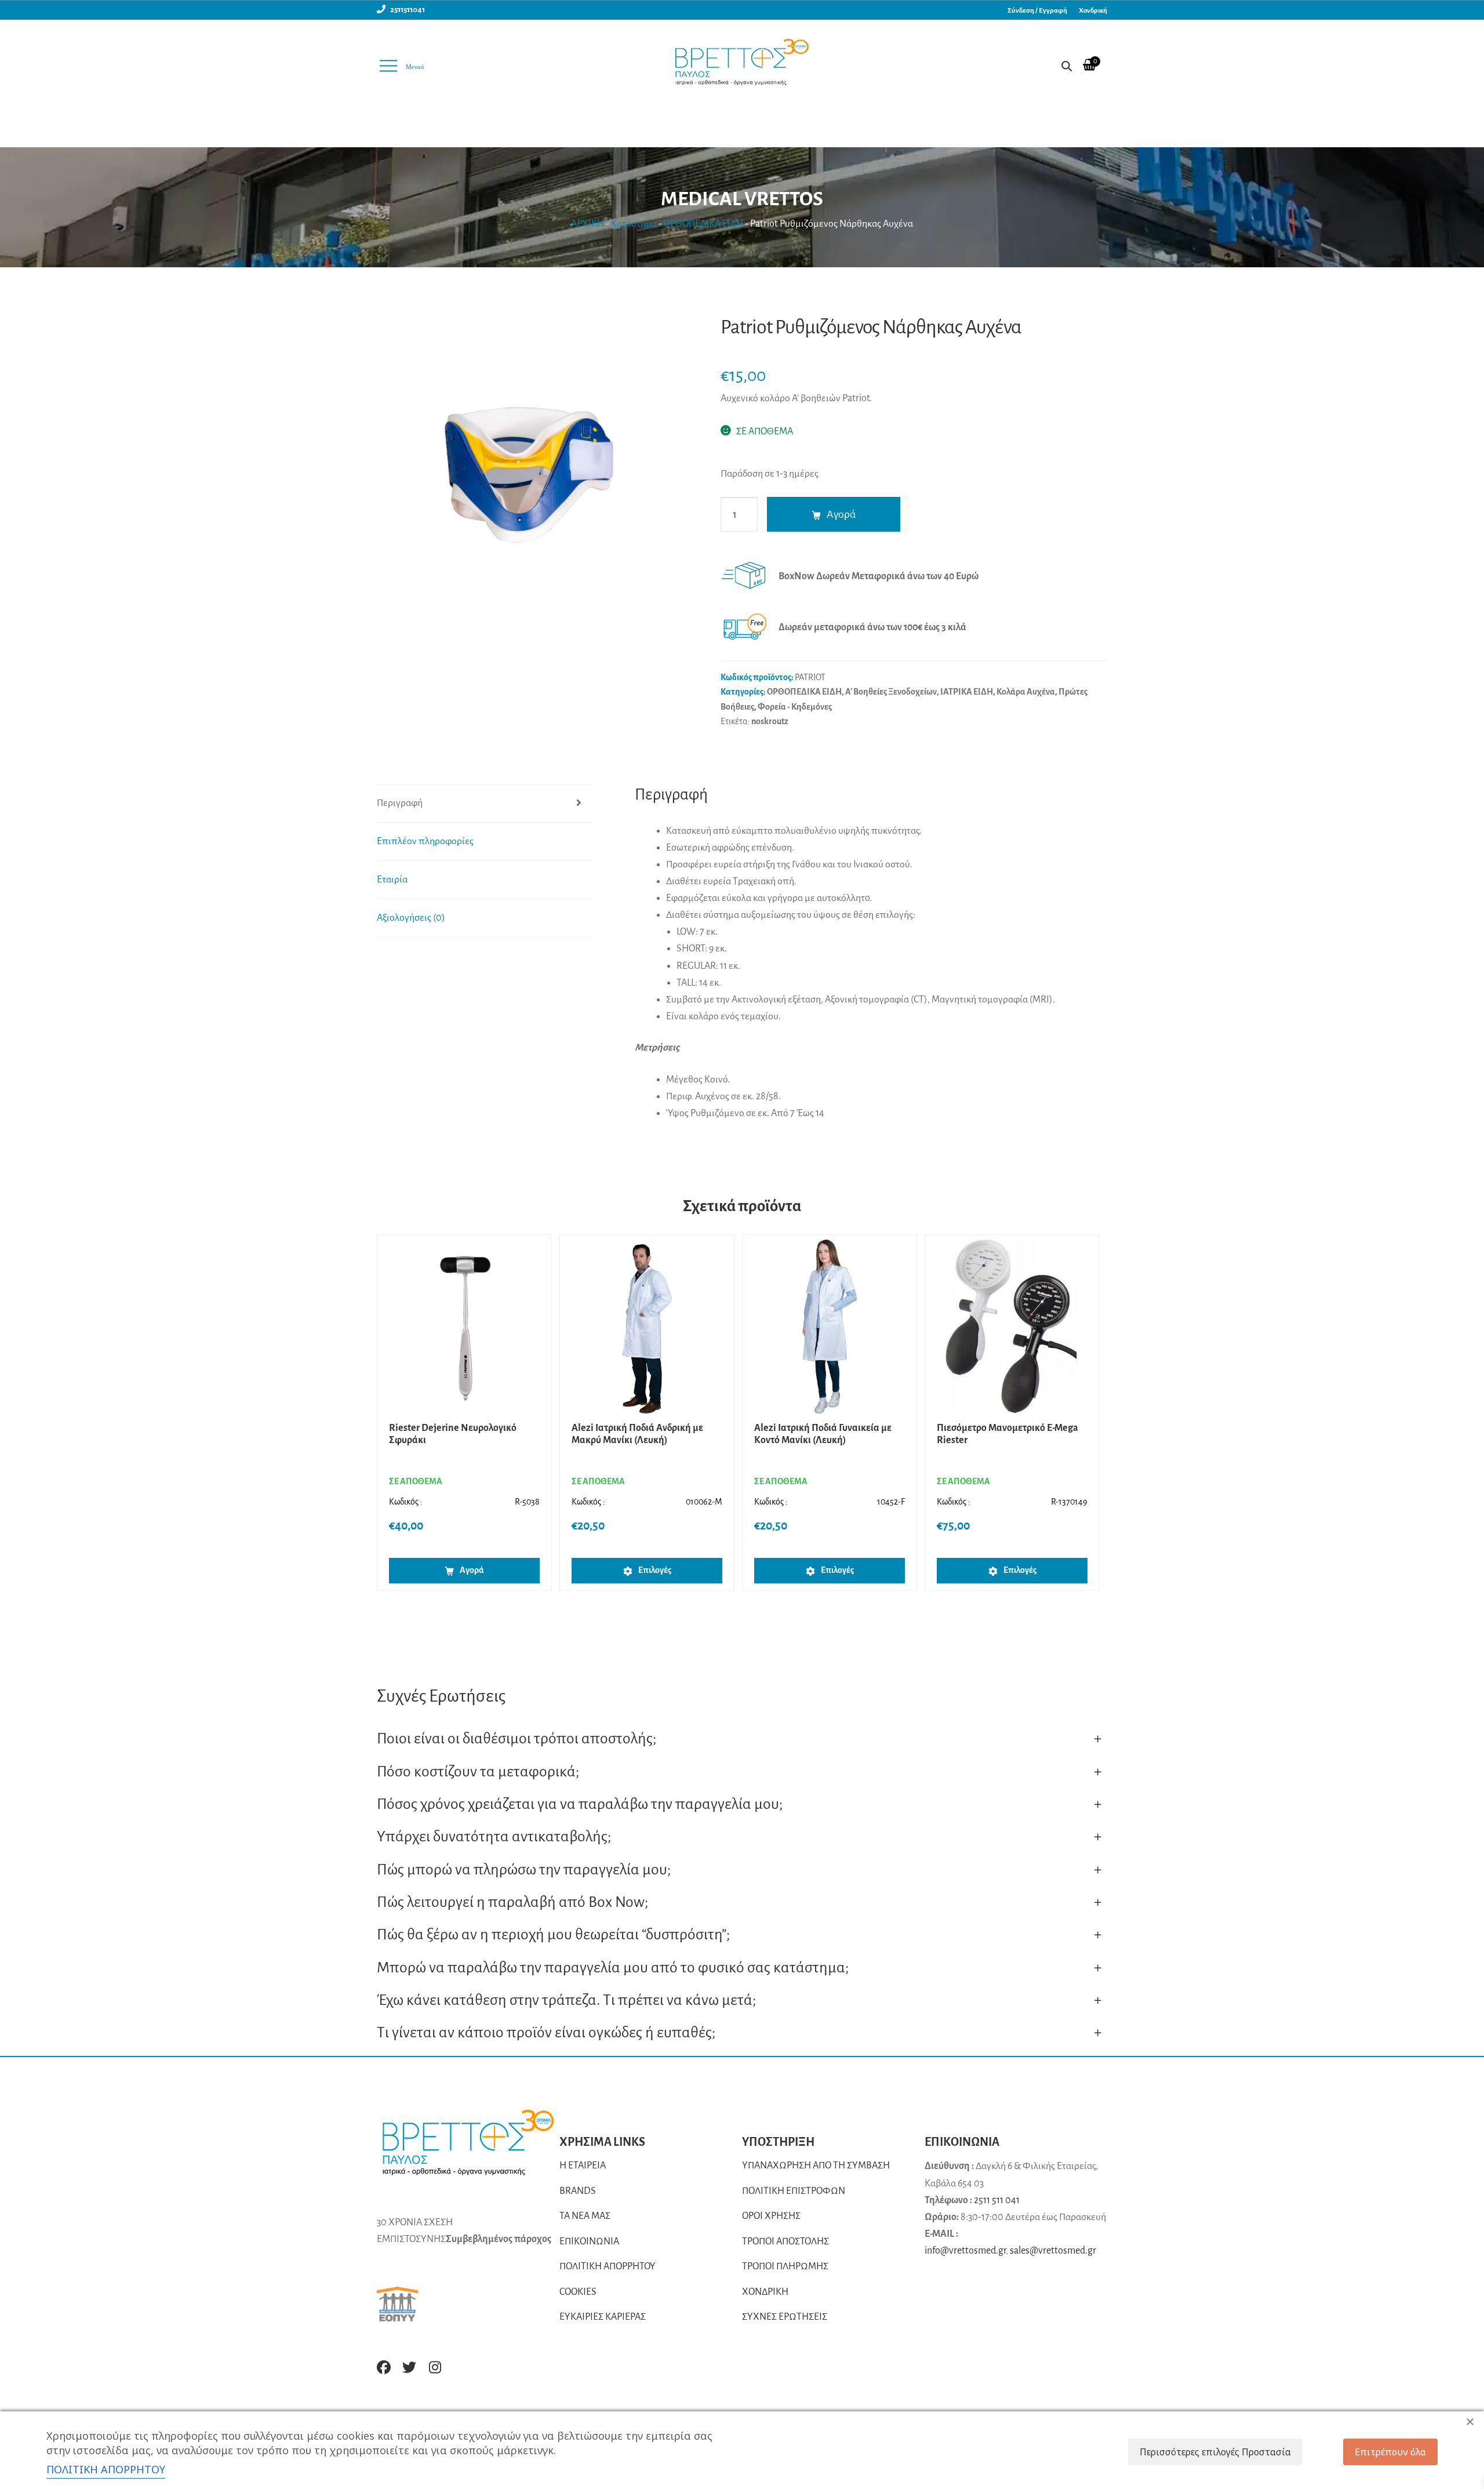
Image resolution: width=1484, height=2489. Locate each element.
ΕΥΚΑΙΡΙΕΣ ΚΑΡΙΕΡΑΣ (603, 2317)
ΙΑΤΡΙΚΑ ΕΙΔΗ (967, 692)
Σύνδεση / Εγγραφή (1037, 11)
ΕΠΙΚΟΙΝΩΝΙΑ (589, 2241)
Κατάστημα (634, 224)
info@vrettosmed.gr (965, 2251)
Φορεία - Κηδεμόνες (795, 707)
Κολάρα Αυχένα (1026, 692)
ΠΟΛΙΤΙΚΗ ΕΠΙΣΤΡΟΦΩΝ (794, 2191)
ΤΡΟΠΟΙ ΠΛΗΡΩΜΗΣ (785, 2266)
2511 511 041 (997, 2200)
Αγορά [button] (472, 1570)
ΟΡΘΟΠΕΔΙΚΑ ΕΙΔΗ (703, 224)
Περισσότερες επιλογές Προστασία (1215, 2452)
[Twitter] (409, 2367)
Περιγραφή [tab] (400, 803)
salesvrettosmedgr (1053, 2251)
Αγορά (841, 514)
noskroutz (770, 721)
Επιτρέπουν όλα (1390, 2452)
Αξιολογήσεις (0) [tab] (411, 918)
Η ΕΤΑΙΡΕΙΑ (583, 2165)
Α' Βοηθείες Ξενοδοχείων (891, 692)
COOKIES (578, 2292)
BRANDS (578, 2191)
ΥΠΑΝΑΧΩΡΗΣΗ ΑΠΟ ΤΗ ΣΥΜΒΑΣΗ (816, 2165)
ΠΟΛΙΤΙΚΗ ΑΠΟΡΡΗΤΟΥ (608, 2266)
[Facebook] (384, 2367)
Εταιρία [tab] (392, 880)
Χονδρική (1093, 11)
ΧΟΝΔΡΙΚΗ (765, 2292)
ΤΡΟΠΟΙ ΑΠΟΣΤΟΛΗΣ (785, 2241)
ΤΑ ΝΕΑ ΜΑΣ (585, 2216)
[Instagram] (435, 2367)
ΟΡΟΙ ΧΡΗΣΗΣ (771, 2216)
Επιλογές (655, 1570)
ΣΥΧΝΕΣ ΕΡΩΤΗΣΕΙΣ (785, 2317)
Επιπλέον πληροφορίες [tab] (425, 841)
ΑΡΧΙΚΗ (588, 224)
